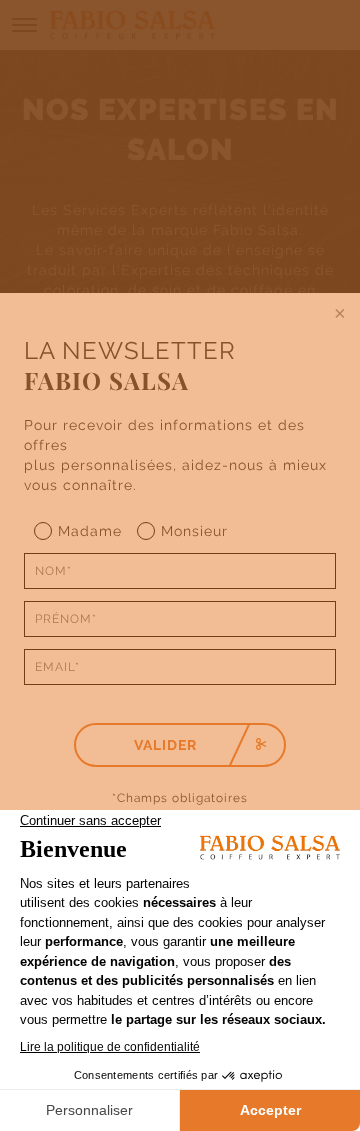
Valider (165, 745)
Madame (90, 531)
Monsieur (194, 531)
